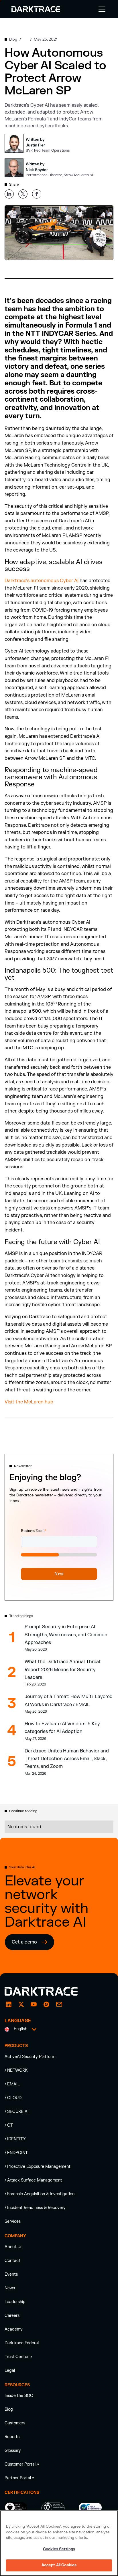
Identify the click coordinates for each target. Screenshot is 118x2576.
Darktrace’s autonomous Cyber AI (42, 581)
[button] (101, 9)
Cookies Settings (59, 2549)
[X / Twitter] (21, 2004)
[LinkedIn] (9, 2004)
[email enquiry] (59, 2004)
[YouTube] (34, 2004)
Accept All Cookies (59, 2565)
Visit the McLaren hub (29, 1402)
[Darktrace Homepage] (36, 9)
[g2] (46, 2004)
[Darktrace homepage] (48, 1991)
